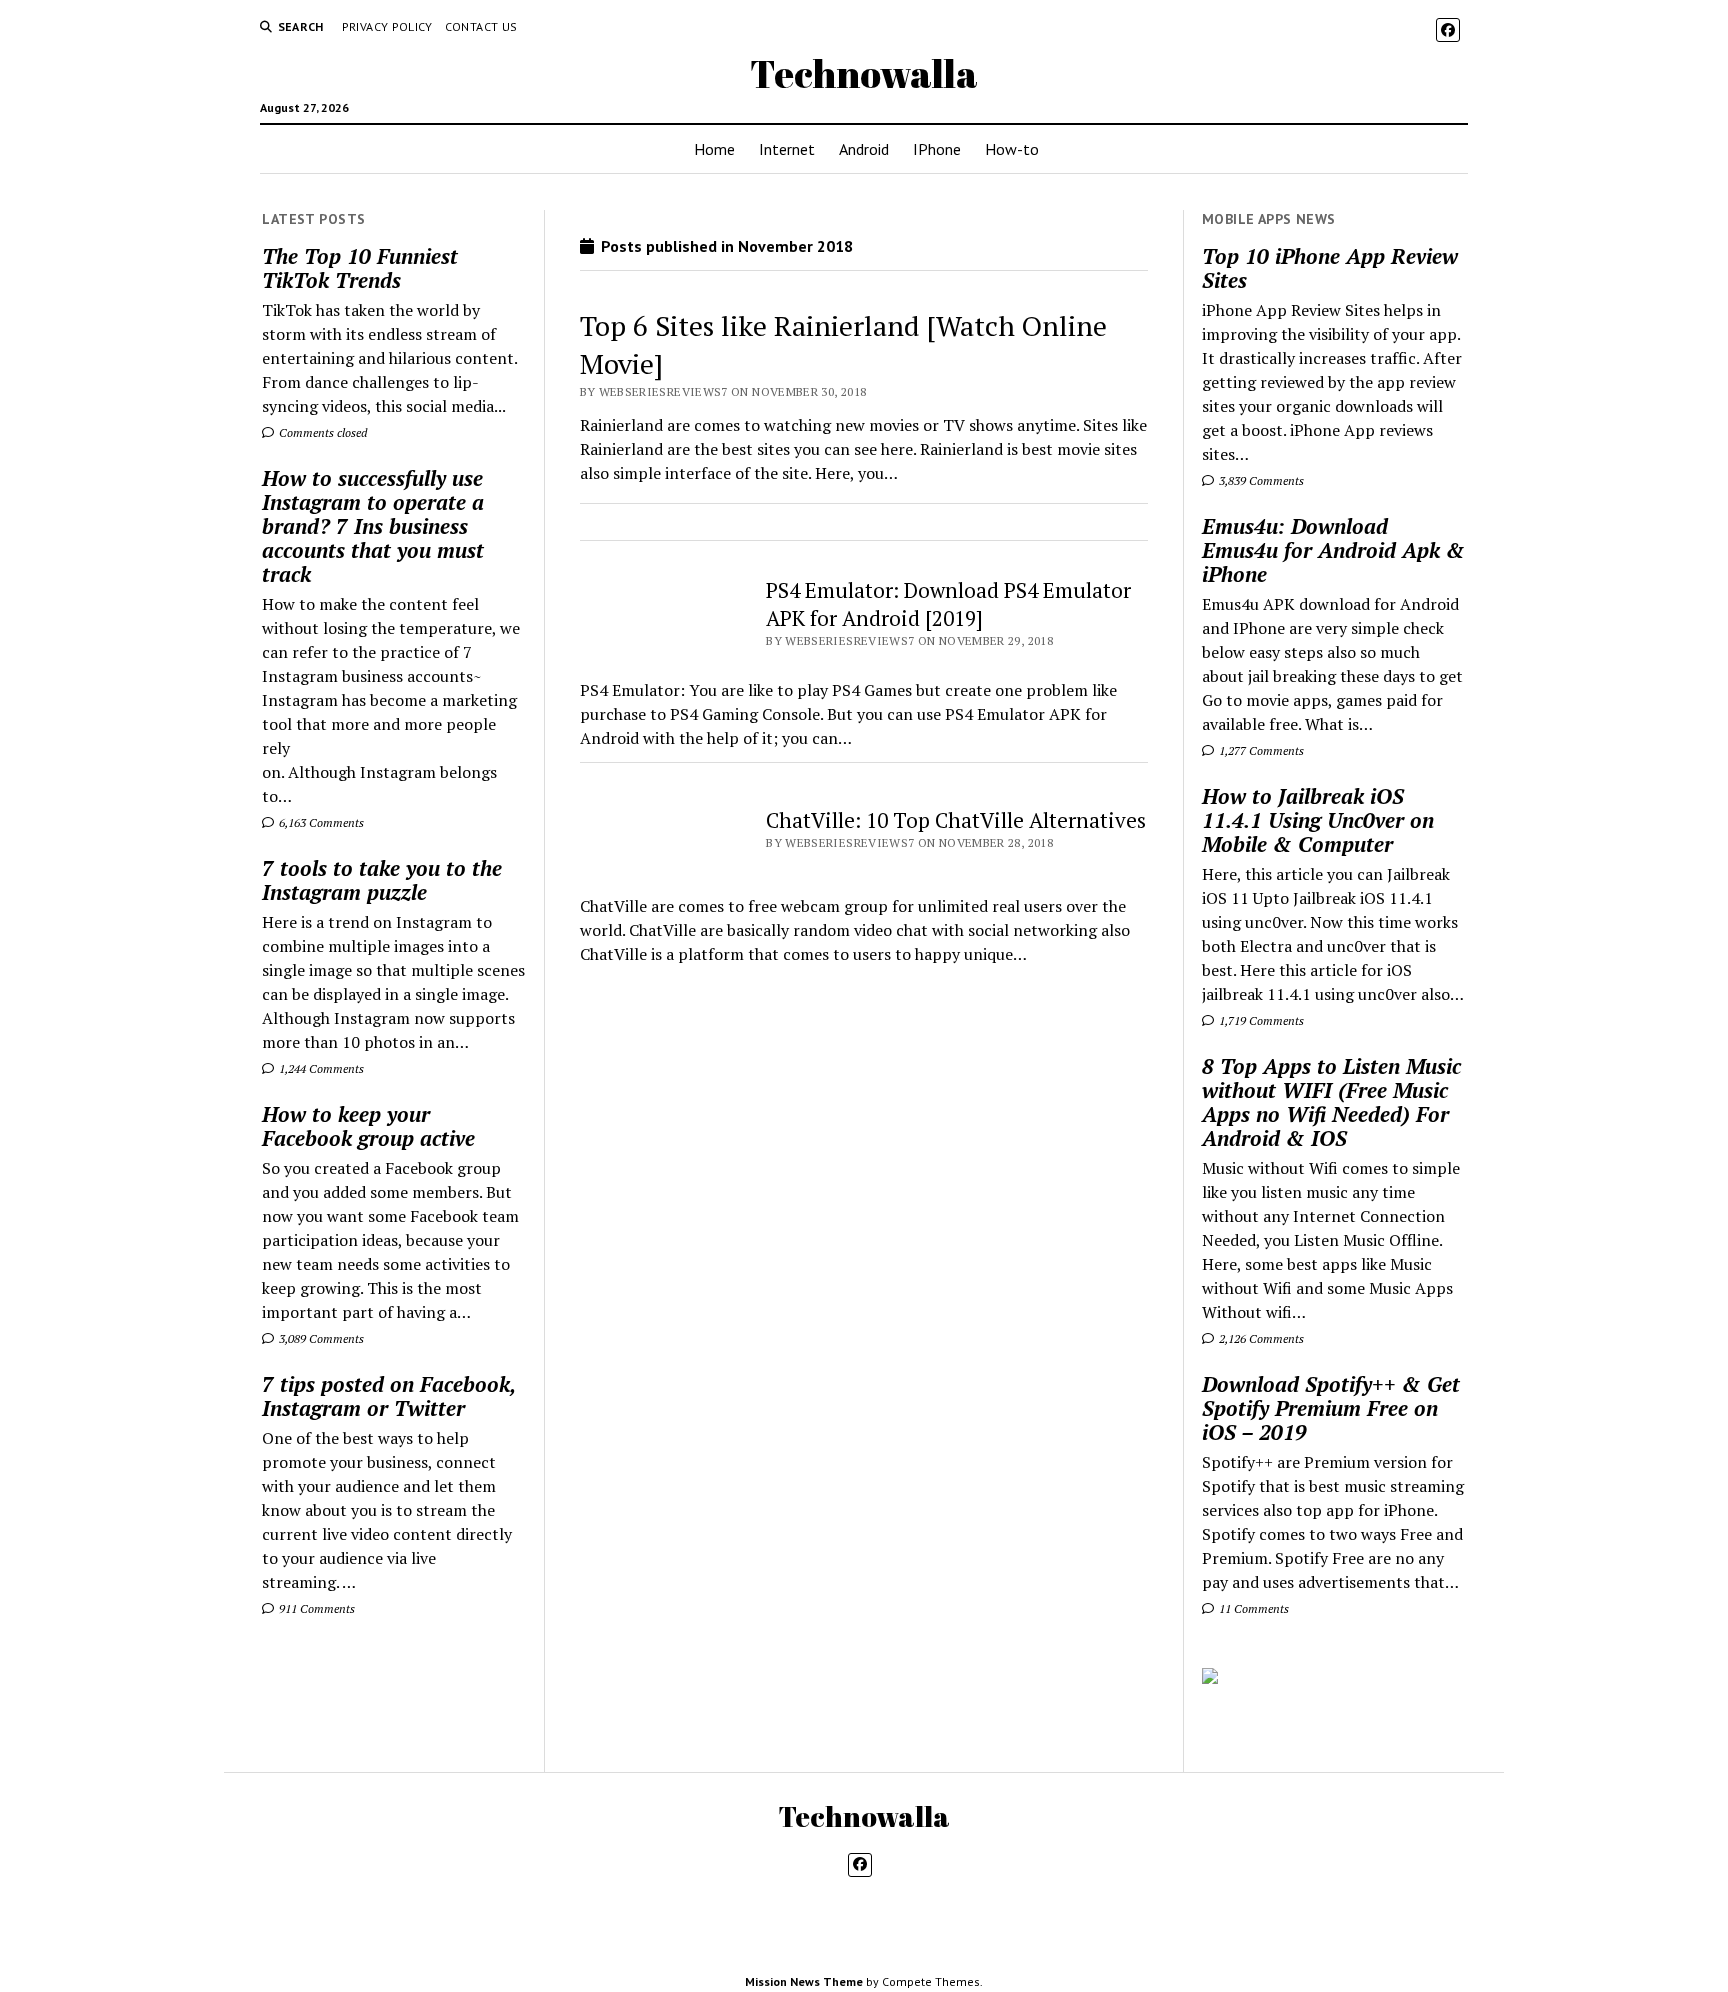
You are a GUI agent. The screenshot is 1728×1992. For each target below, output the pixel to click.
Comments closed (321, 432)
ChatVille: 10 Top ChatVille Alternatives (956, 820)
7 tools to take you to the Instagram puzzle (382, 880)
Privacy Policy (387, 26)
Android (864, 149)
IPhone (937, 149)
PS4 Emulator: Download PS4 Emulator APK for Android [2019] (948, 604)
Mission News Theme (804, 1981)
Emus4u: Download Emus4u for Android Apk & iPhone (1333, 550)
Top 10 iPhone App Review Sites (1330, 268)
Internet (787, 149)
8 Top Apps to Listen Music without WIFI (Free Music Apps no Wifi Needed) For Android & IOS (1331, 1102)
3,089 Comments (320, 1338)
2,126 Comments (1260, 1338)
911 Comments (315, 1608)
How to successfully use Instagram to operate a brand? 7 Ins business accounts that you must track (373, 526)
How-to (1012, 149)
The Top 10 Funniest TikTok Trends (360, 268)
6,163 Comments (320, 822)
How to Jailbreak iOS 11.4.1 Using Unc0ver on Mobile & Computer (1318, 820)
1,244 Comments (320, 1068)
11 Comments (1252, 1608)
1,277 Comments (1260, 750)
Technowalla (864, 73)
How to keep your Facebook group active (368, 1126)
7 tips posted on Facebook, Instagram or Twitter (388, 1396)
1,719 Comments (1260, 1020)
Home (714, 149)
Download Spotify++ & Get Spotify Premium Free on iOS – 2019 (1331, 1408)
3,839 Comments (1260, 480)
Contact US (481, 26)
